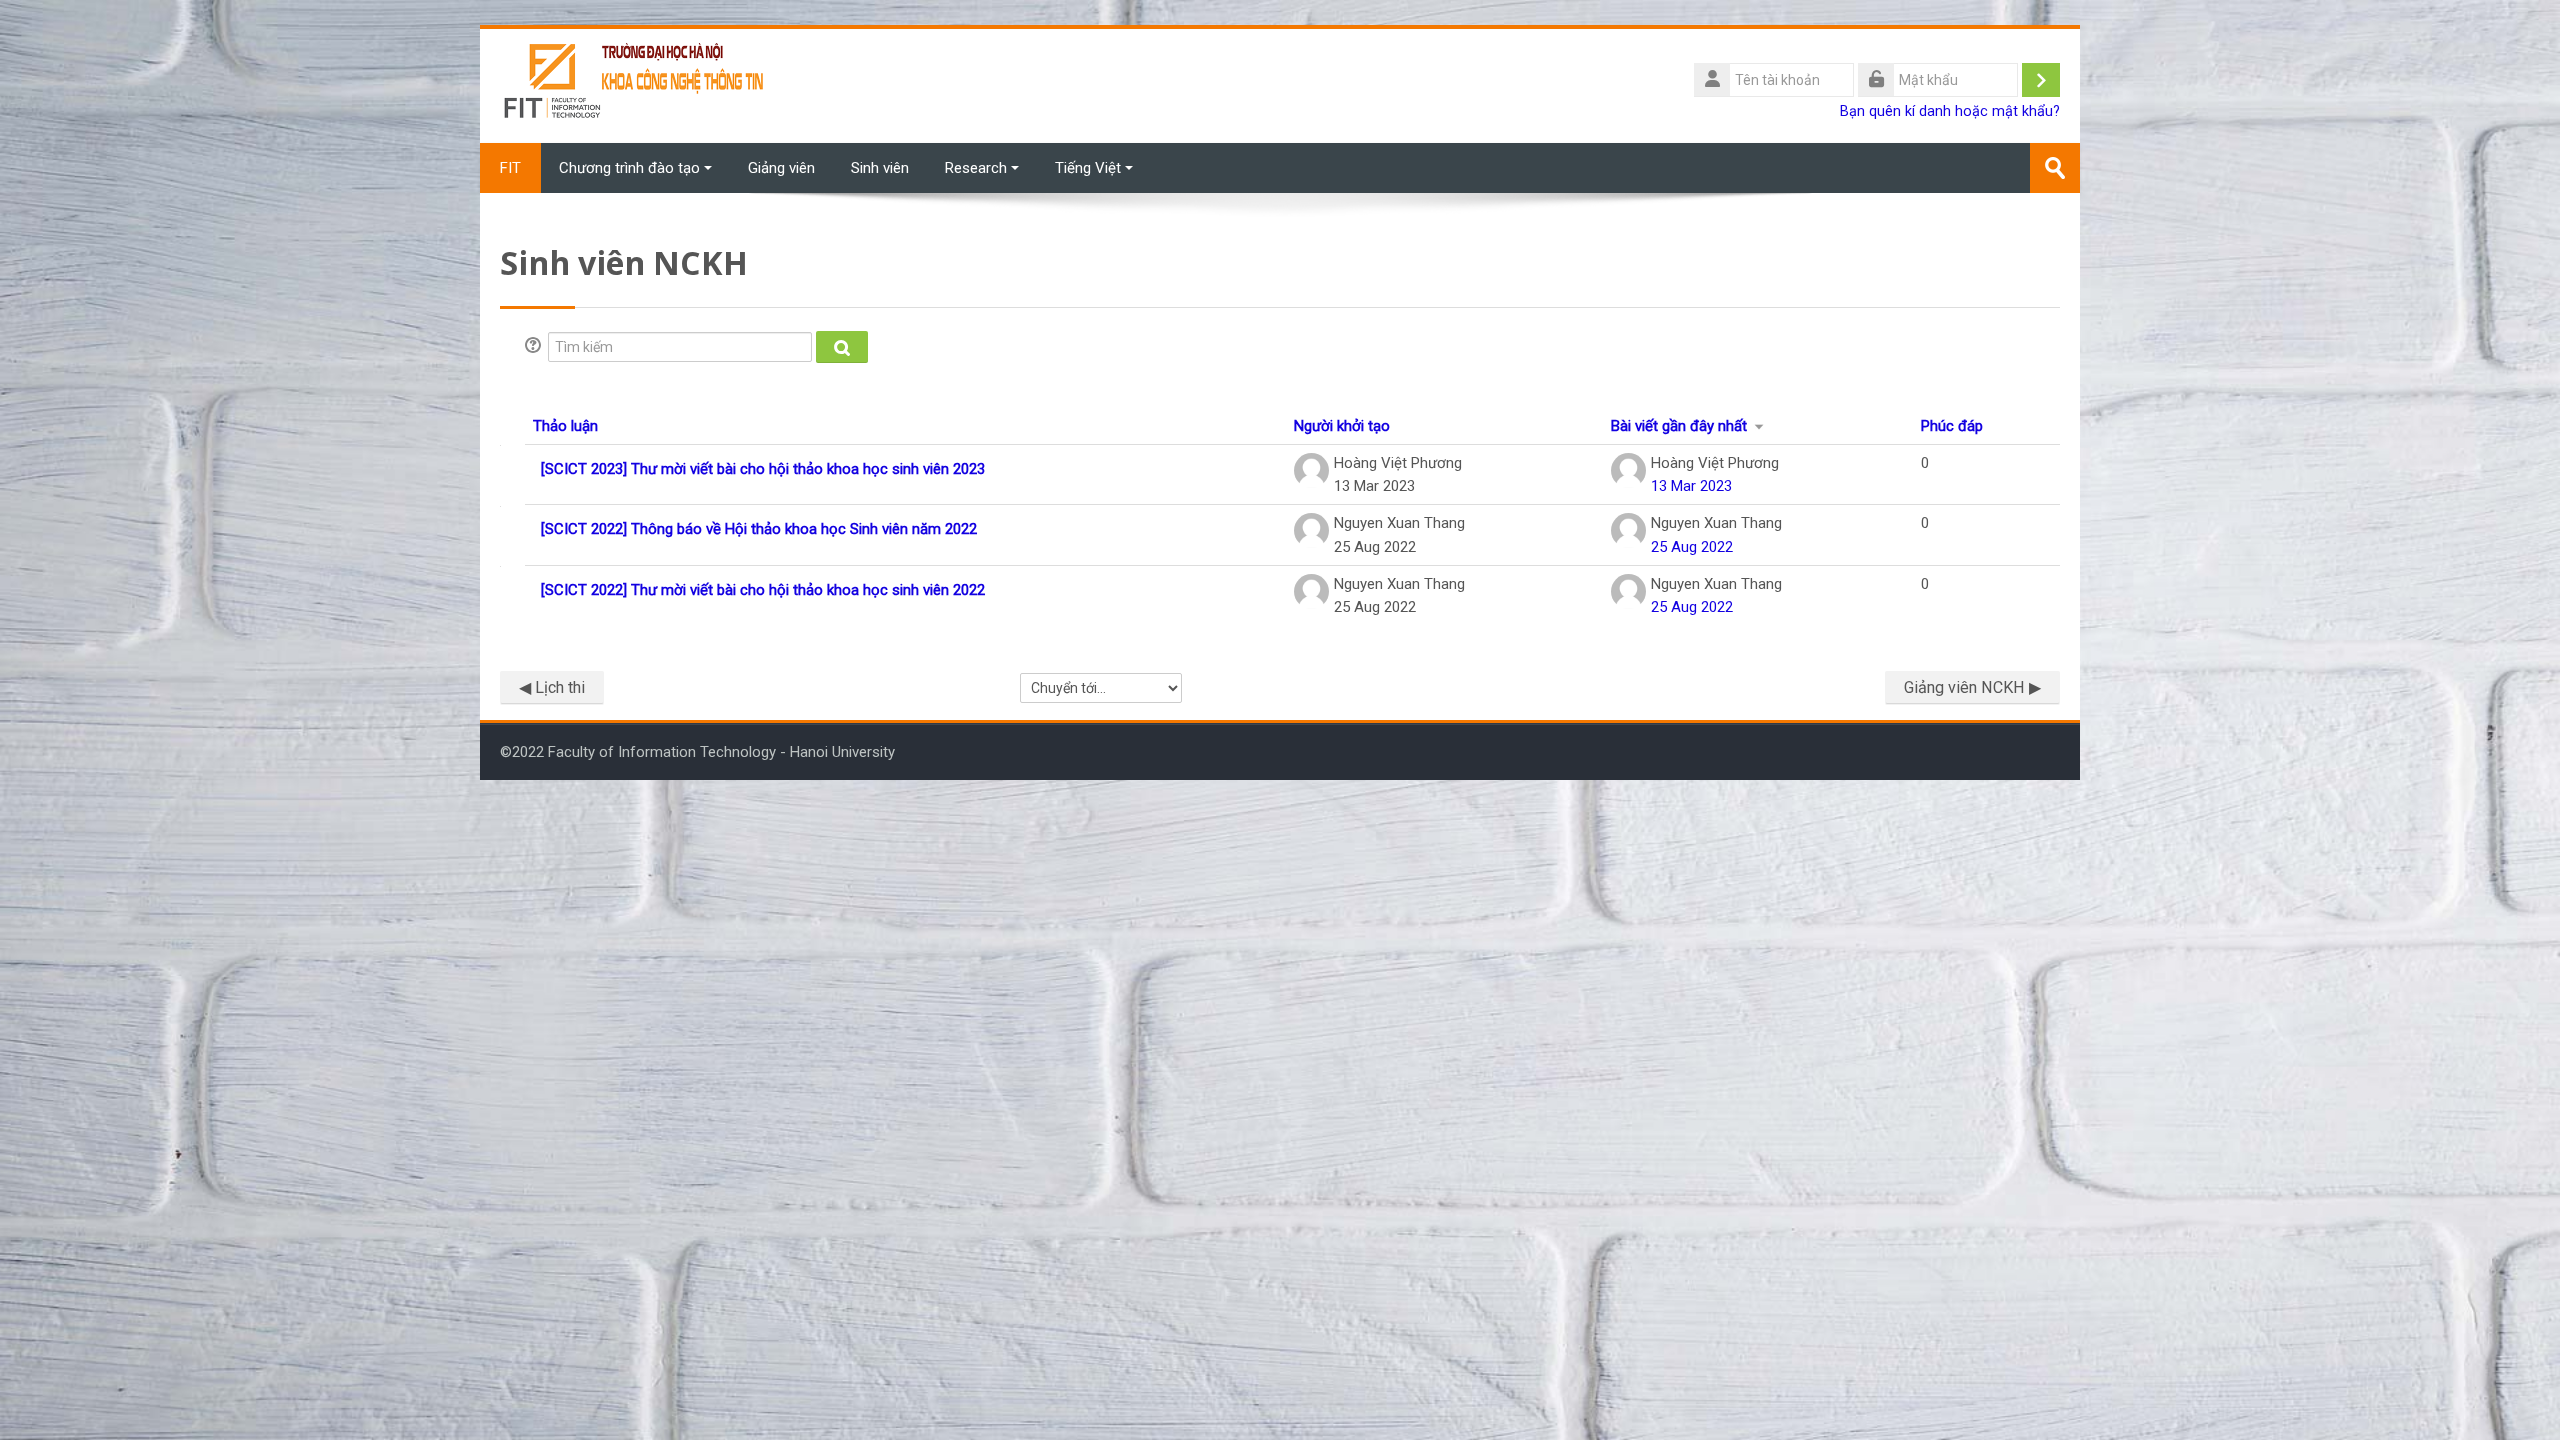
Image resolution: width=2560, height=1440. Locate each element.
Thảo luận (565, 426)
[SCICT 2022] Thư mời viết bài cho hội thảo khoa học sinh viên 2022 (763, 590)
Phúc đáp (1952, 426)
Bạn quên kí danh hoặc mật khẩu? (1950, 111)
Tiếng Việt (1088, 168)
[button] (536, 347)
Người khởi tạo (1342, 426)
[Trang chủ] (635, 85)
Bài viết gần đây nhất (1679, 426)
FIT (510, 168)
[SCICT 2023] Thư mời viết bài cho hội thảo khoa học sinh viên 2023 (763, 469)
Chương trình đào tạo (629, 168)
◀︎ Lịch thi (552, 687)
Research (976, 168)
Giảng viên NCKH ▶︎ (1972, 687)
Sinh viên (880, 168)
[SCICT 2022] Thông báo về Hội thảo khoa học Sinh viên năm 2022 (759, 529)
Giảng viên (781, 168)
